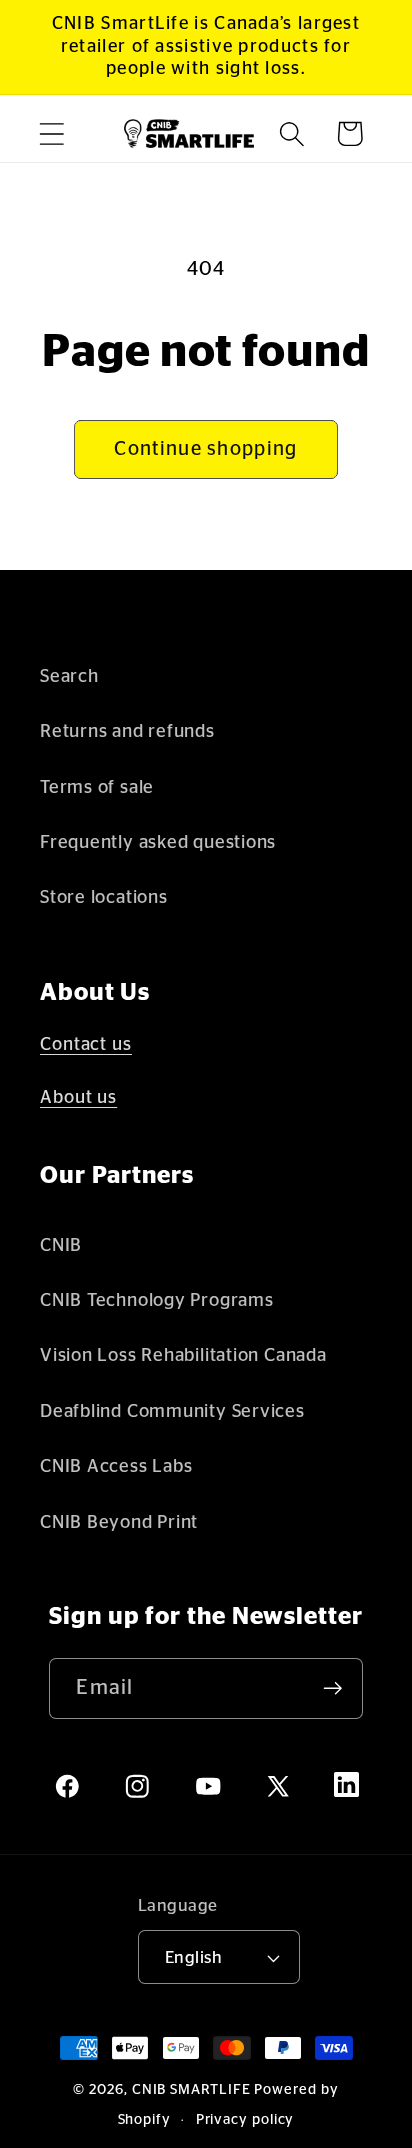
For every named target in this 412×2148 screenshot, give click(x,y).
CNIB (61, 1245)
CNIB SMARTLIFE (191, 2090)
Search (69, 676)
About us (78, 1098)
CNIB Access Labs (116, 1466)
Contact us (86, 1045)
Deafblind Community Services (172, 1411)
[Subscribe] (333, 1688)
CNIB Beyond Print (119, 1522)
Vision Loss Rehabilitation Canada (183, 1355)
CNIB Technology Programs (157, 1300)
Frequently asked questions (158, 842)
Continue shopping (205, 449)
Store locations (104, 897)
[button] (51, 133)
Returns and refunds (127, 731)
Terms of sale (97, 787)
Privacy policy (245, 2120)
